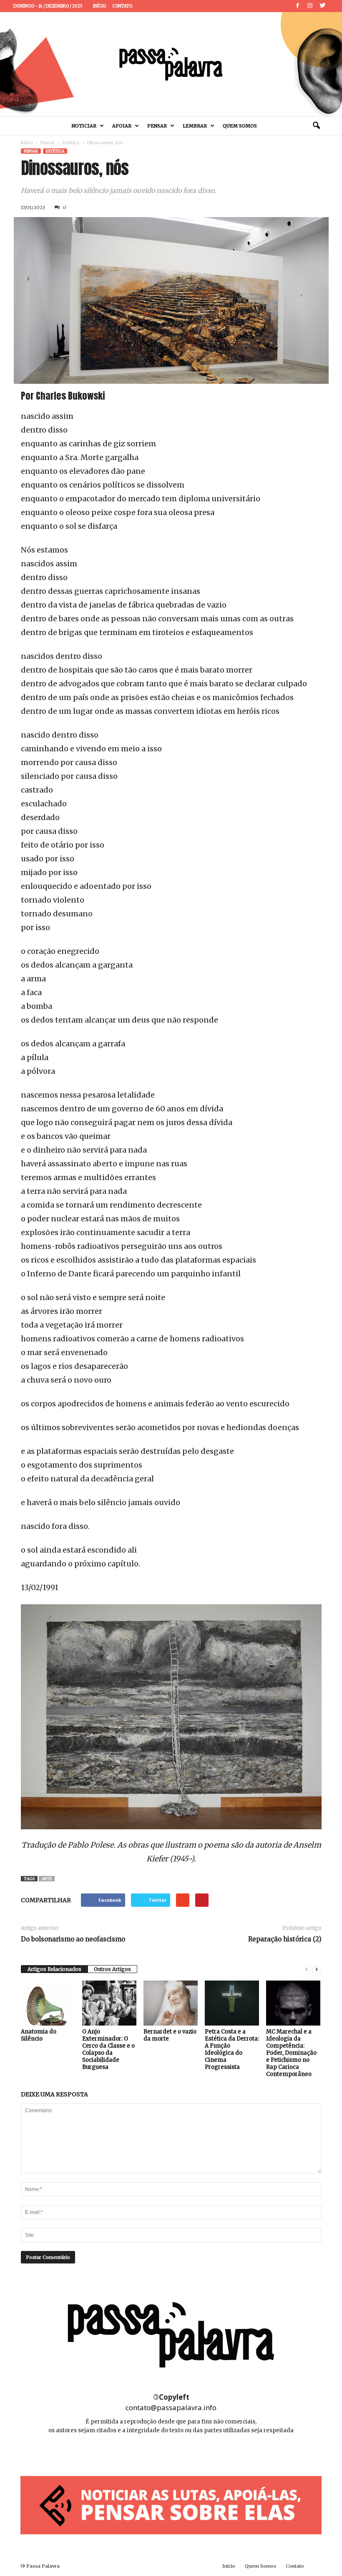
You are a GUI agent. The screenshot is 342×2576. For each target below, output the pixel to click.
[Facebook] (297, 6)
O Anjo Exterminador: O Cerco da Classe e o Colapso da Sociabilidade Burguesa (108, 2049)
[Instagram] (310, 6)
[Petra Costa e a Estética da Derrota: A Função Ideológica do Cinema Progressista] (232, 2003)
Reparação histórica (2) (285, 1939)
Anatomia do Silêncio (39, 2035)
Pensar (157, 126)
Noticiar (84, 126)
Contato (122, 6)
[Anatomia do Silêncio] (48, 2003)
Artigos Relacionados (54, 1969)
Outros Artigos (112, 1969)
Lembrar (195, 126)
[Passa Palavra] (171, 64)
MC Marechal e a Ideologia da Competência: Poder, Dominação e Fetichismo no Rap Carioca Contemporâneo (291, 2053)
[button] (316, 126)
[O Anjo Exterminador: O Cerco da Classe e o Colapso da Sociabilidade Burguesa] (109, 2003)
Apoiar (122, 126)
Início (99, 6)
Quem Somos (240, 126)
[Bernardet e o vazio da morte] (171, 2003)
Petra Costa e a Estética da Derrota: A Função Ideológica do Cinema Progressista (232, 2049)
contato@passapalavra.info (171, 2407)
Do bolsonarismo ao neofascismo (73, 1939)
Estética (71, 143)
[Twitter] (322, 6)
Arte (47, 1879)
